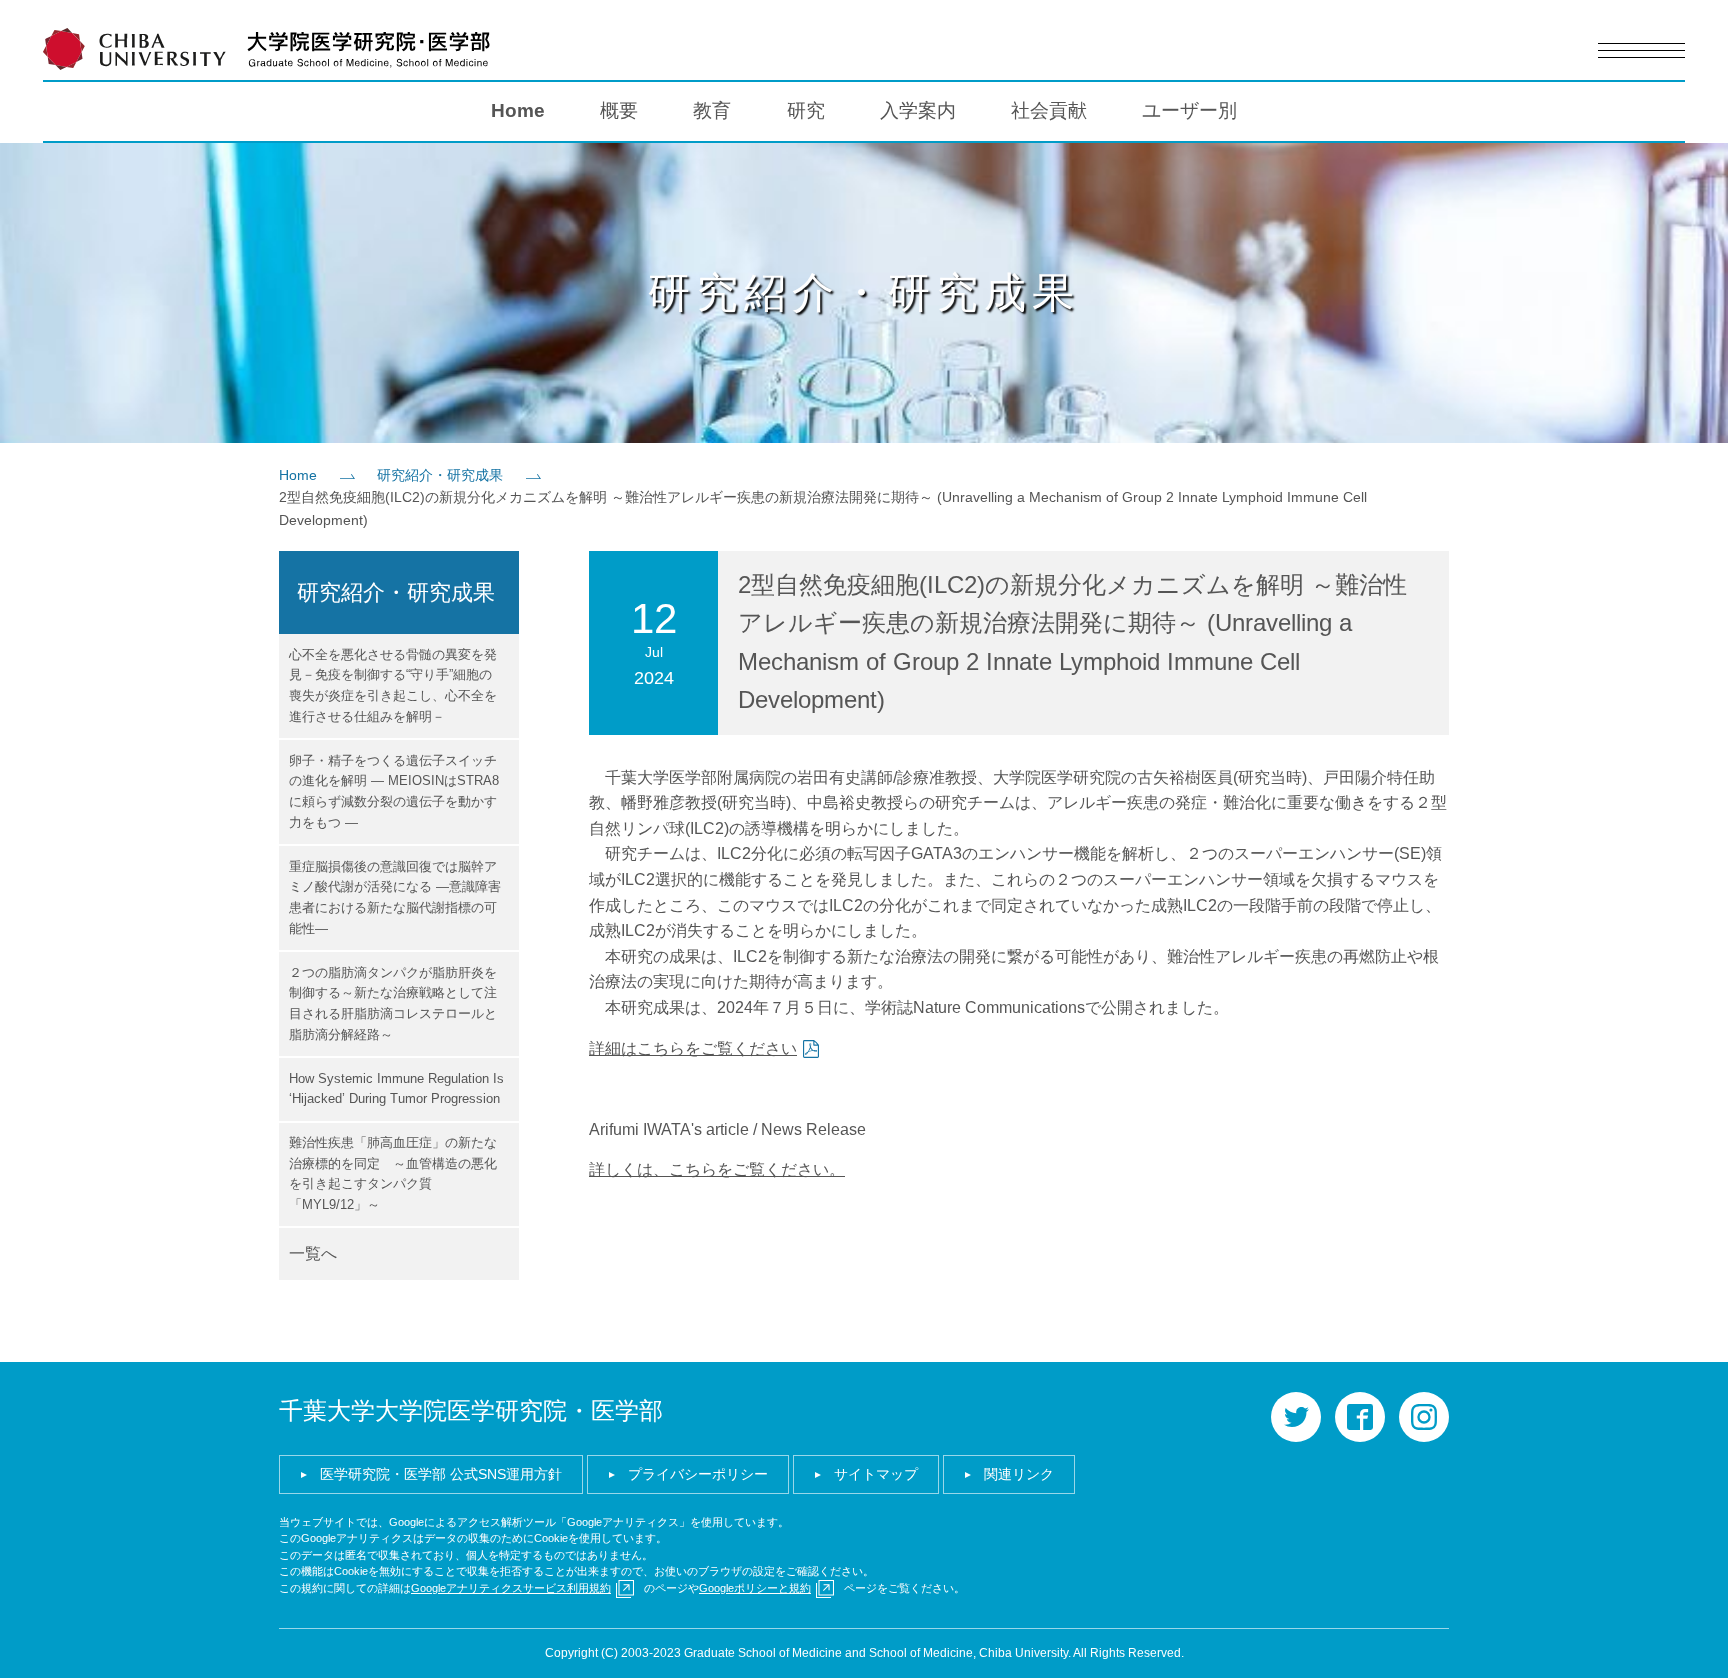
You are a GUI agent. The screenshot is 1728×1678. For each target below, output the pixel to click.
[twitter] (1296, 1417)
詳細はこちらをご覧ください (693, 1048)
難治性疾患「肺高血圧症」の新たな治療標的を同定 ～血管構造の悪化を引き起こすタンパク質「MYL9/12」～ (393, 1173)
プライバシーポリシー (698, 1474)
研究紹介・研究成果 (440, 475)
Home (518, 110)
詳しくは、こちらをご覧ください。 (717, 1169)
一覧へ (313, 1253)
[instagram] (1424, 1417)
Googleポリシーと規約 (755, 1588)
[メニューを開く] (1641, 50)
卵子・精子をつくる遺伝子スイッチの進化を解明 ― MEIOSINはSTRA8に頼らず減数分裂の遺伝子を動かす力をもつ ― (394, 791)
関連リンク (1019, 1474)
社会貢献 (1049, 110)
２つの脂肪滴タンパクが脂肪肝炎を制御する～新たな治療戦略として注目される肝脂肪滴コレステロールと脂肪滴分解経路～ (393, 1003)
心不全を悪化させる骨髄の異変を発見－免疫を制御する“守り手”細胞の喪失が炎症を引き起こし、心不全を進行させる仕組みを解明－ (393, 685)
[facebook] (1360, 1417)
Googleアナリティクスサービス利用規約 (511, 1588)
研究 (806, 110)
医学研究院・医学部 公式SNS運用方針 (441, 1474)
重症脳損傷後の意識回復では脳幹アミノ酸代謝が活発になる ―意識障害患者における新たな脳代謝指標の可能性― (395, 897)
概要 (619, 110)
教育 (712, 110)
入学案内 (918, 110)
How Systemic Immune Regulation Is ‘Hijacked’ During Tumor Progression (396, 1089)
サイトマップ (876, 1474)
